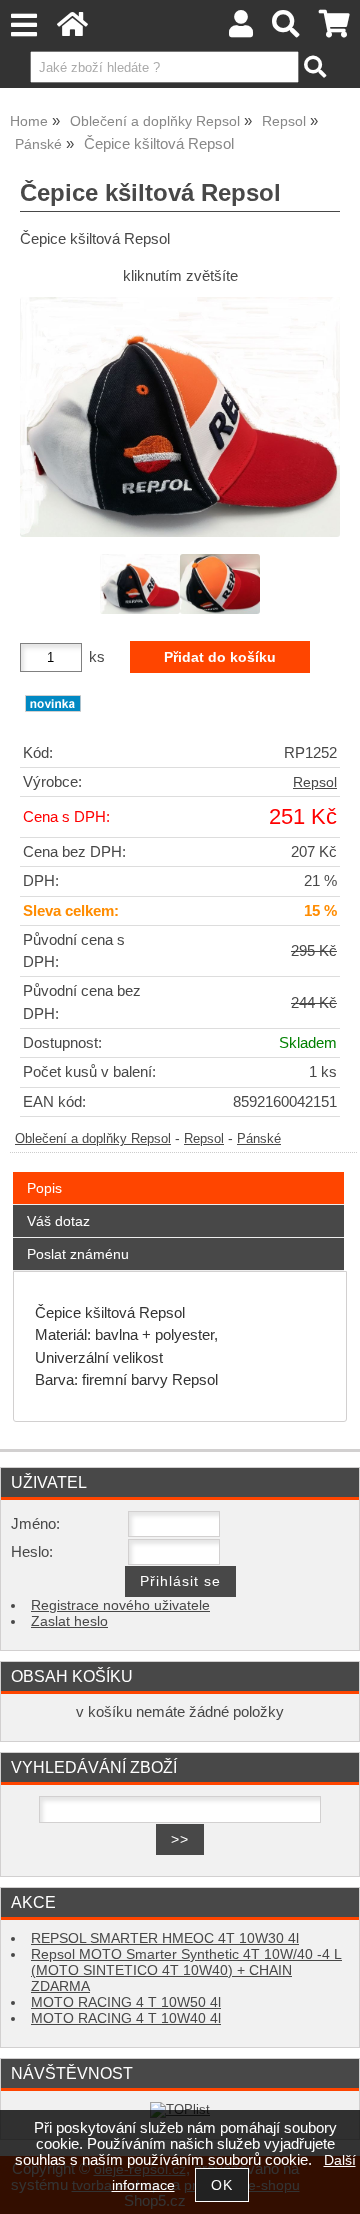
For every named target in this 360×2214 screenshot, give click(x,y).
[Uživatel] (241, 29)
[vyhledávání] (286, 29)
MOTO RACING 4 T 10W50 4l (126, 2002)
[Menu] (23, 25)
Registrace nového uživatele (120, 1605)
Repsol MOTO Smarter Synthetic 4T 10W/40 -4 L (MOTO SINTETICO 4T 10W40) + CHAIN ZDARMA (186, 1970)
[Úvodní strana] (72, 29)
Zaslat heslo (69, 1621)
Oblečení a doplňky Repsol (93, 1139)
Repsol (315, 782)
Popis (44, 1188)
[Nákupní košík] (334, 29)
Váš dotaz (58, 1221)
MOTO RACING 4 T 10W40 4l (126, 2018)
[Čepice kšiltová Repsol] (180, 417)
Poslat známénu (78, 1254)
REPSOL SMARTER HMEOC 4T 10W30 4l (165, 1938)
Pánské (259, 1139)
